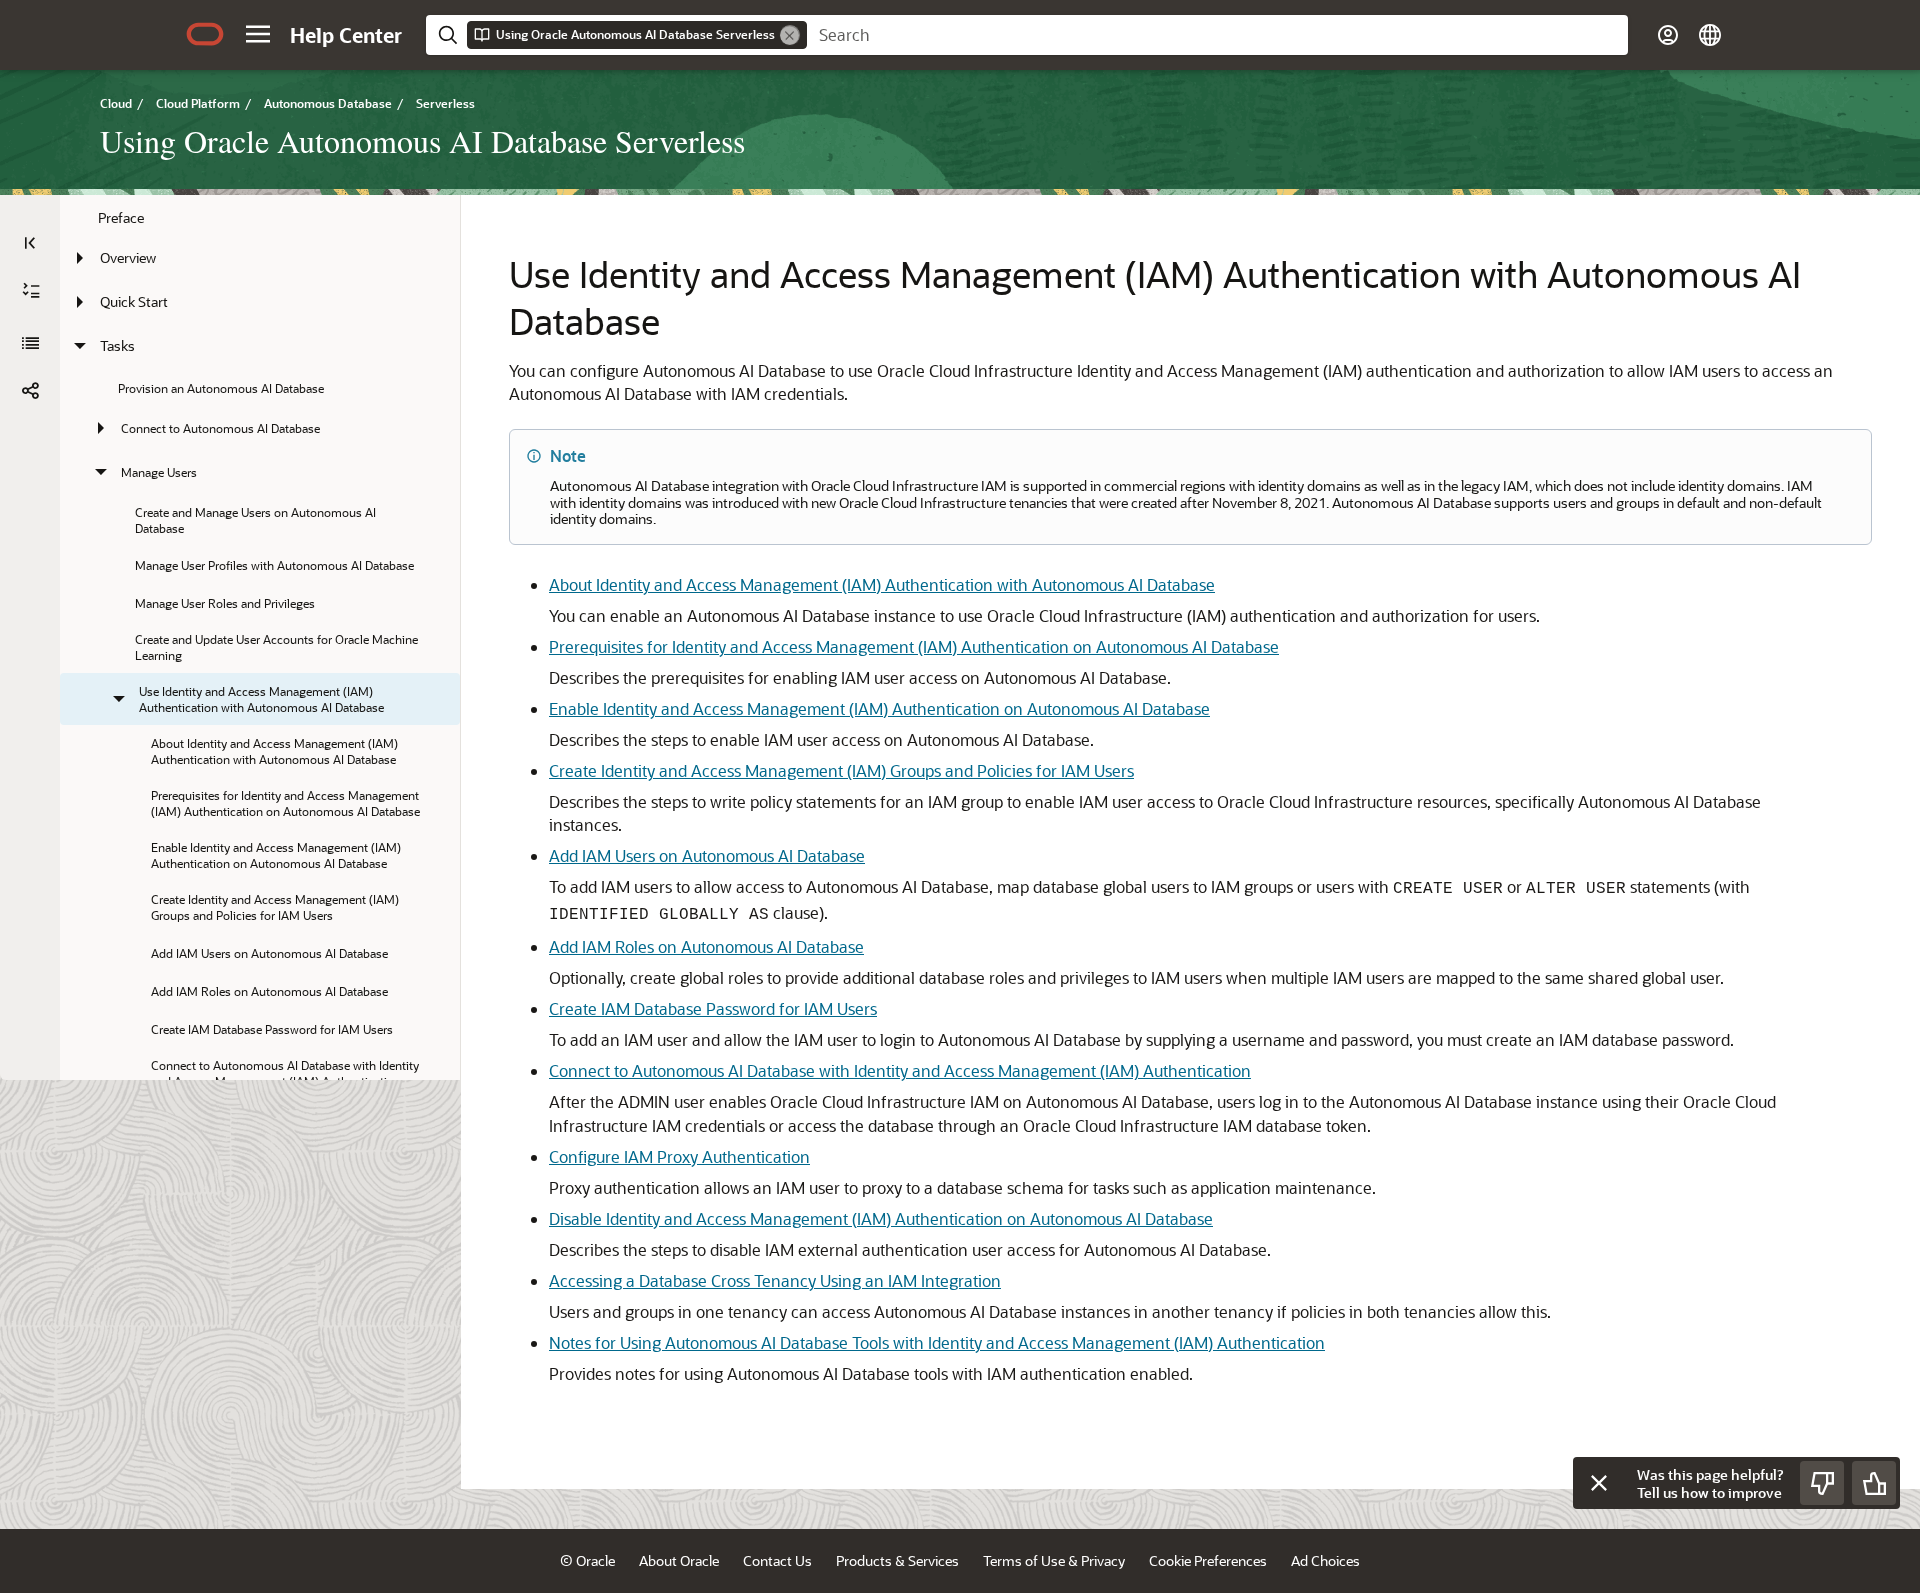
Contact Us (777, 1560)
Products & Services (897, 1560)
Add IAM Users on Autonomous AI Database (707, 855)
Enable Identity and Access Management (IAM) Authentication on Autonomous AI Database (879, 708)
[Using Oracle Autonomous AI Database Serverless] (30, 343)
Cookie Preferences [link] (1208, 1560)
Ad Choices (1325, 1560)
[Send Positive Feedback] (1874, 1483)
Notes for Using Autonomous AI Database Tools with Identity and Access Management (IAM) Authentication (937, 1342)
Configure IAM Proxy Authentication (679, 1156)
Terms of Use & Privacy (1054, 1560)
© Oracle (587, 1560)
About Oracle (679, 1560)
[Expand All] (31, 291)
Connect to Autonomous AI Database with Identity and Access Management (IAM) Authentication (900, 1070)
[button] (258, 34)
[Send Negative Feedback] (1822, 1483)
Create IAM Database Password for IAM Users (713, 1008)
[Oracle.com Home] (205, 34)
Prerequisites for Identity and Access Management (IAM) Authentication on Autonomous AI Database (914, 646)
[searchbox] (1217, 35)
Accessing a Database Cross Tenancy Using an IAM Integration (775, 1280)
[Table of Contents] (30, 243)
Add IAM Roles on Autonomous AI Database (706, 946)
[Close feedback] (1599, 1483)
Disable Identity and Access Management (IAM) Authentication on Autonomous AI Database (881, 1218)
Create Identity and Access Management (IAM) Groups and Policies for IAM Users (841, 770)
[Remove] (790, 35)
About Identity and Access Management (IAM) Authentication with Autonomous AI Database (882, 584)
